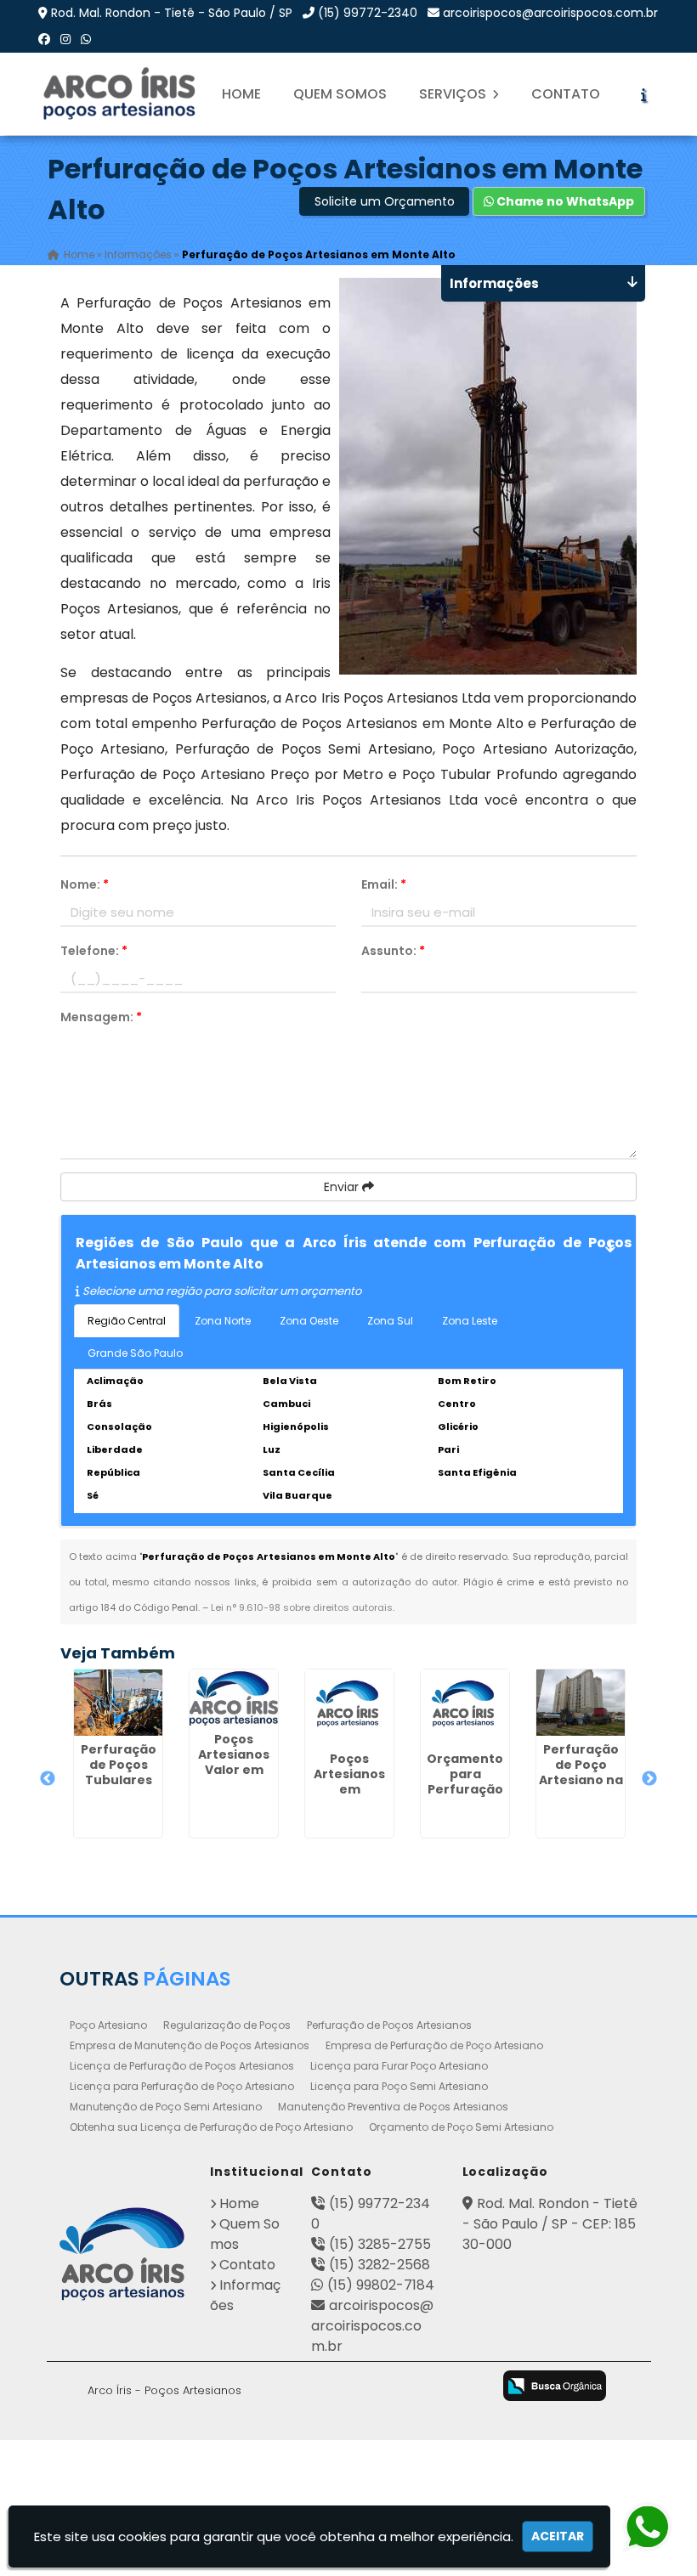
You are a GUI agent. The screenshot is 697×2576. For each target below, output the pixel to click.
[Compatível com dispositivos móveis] (468, 2387)
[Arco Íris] (122, 2254)
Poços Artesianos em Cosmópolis (349, 1782)
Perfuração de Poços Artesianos (389, 2025)
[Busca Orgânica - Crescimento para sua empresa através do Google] (555, 2385)
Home (241, 94)
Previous (48, 1779)
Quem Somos (340, 94)
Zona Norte (223, 1321)
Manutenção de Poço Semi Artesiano (166, 2107)
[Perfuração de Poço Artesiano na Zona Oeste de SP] (581, 1703)
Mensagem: (101, 1017)
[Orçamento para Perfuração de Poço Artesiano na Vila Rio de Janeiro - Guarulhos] (465, 1707)
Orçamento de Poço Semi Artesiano (461, 2127)
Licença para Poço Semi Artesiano (399, 2086)
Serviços (454, 94)
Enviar (343, 1187)
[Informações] (643, 94)
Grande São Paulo (135, 1353)
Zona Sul (390, 1321)
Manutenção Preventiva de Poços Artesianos (393, 2107)
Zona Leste (470, 1321)
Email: (384, 884)
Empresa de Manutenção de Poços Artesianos (190, 2045)
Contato (566, 94)
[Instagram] (65, 39)
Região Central (127, 1321)
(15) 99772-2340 (368, 13)
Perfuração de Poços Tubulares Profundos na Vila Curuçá (118, 1780)
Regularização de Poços (227, 2025)
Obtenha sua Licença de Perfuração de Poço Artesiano (211, 2127)
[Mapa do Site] (285, 2383)
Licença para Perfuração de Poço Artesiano (182, 2086)
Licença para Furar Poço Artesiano (399, 2066)
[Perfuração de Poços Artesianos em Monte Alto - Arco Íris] (121, 94)
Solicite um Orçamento (385, 201)
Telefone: (94, 951)
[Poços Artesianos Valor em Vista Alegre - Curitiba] (234, 1698)
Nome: (85, 884)
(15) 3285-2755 (380, 2244)
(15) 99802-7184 (381, 2285)
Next (649, 1779)
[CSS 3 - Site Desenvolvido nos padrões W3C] (401, 2387)
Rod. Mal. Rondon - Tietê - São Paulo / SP (172, 13)
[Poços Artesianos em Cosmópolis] (349, 1707)
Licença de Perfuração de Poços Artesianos (182, 2066)
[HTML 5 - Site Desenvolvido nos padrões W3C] (334, 2387)
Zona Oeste (309, 1321)
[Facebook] (44, 39)
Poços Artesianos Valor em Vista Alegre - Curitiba (234, 1770)
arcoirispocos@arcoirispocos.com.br (550, 13)
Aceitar (558, 2536)
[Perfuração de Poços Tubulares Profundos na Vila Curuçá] (118, 1703)
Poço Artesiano (108, 2025)
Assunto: (393, 951)
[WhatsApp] (86, 39)
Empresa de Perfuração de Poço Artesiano (434, 2045)
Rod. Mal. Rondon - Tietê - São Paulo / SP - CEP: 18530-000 (550, 2224)
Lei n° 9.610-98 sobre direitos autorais (302, 1607)
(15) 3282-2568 (380, 2265)
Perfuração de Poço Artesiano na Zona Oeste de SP (581, 1780)
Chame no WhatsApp (564, 201)
